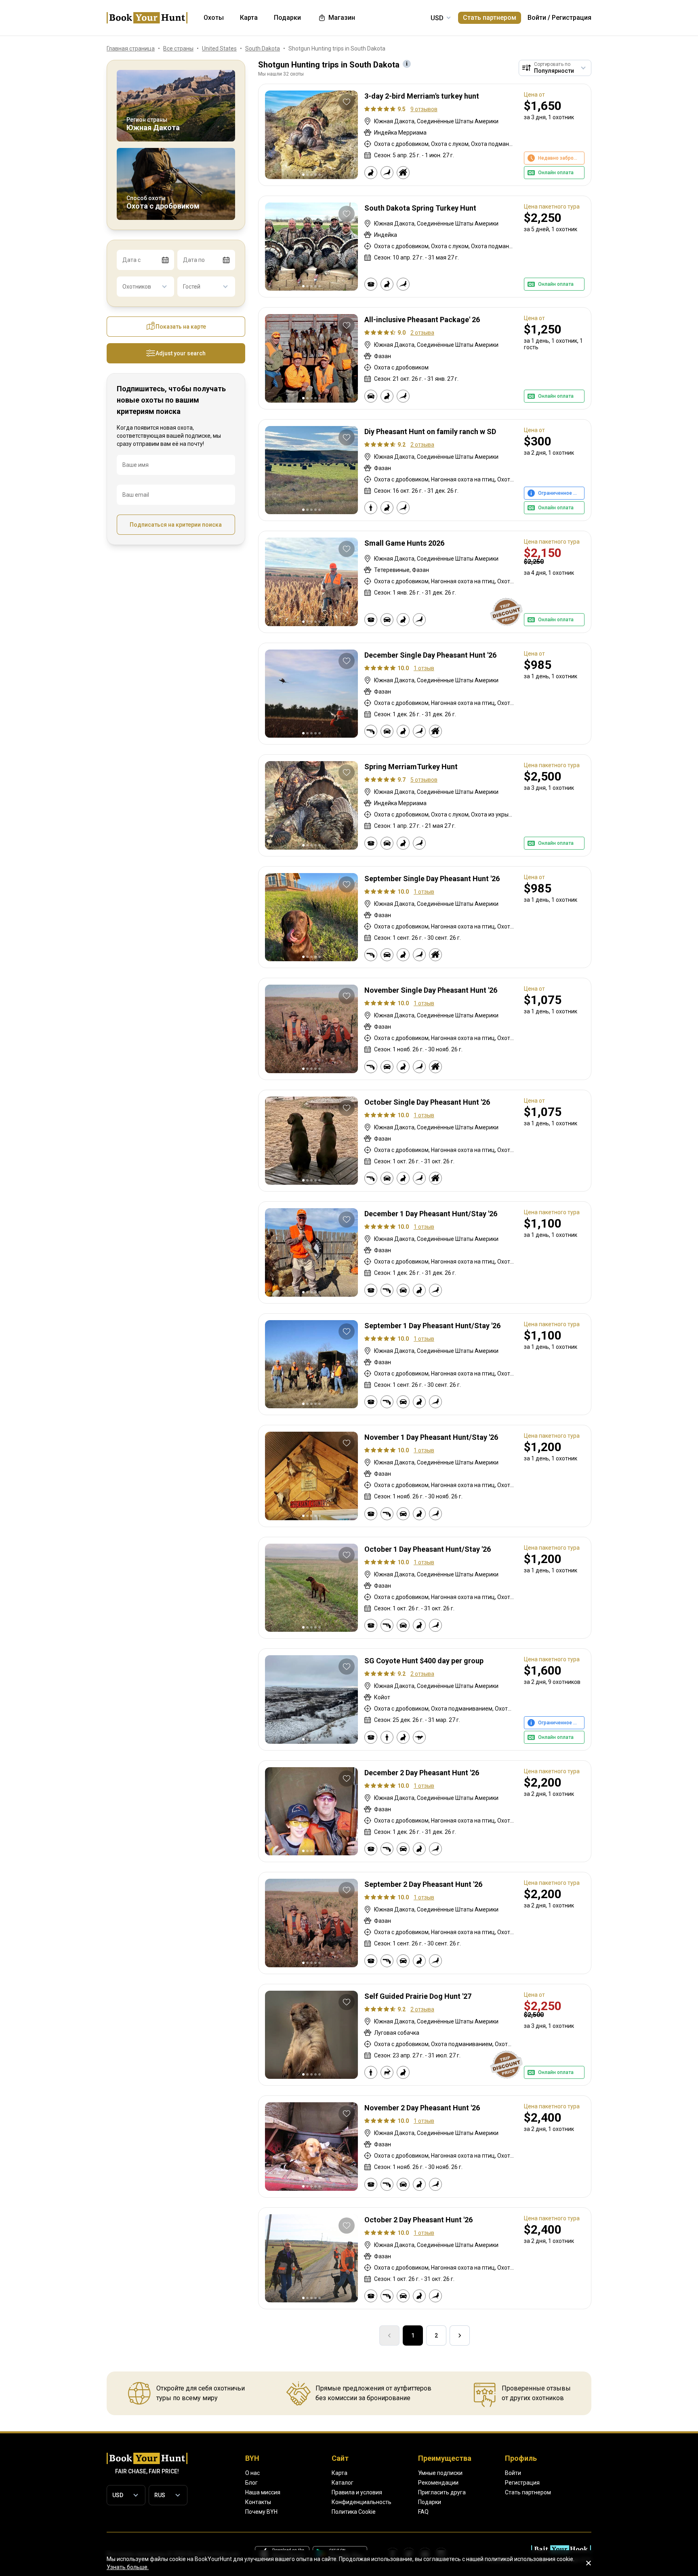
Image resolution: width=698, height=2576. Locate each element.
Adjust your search (181, 353)
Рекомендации (438, 2483)
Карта (340, 2473)
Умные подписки (440, 2473)
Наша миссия (263, 2492)
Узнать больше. (128, 2567)
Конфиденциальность (362, 2502)
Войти (537, 18)
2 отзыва (422, 333)
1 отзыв (424, 668)
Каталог (343, 2483)
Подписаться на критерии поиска (176, 525)
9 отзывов (424, 109)
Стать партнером (490, 18)
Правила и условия (357, 2492)
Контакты (258, 2502)
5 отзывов (424, 780)
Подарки (430, 2502)
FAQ (423, 2512)
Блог (251, 2483)
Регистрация (572, 18)
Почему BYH (261, 2512)
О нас (252, 2473)
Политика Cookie (354, 2512)
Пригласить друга (442, 2492)
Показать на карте (181, 327)
